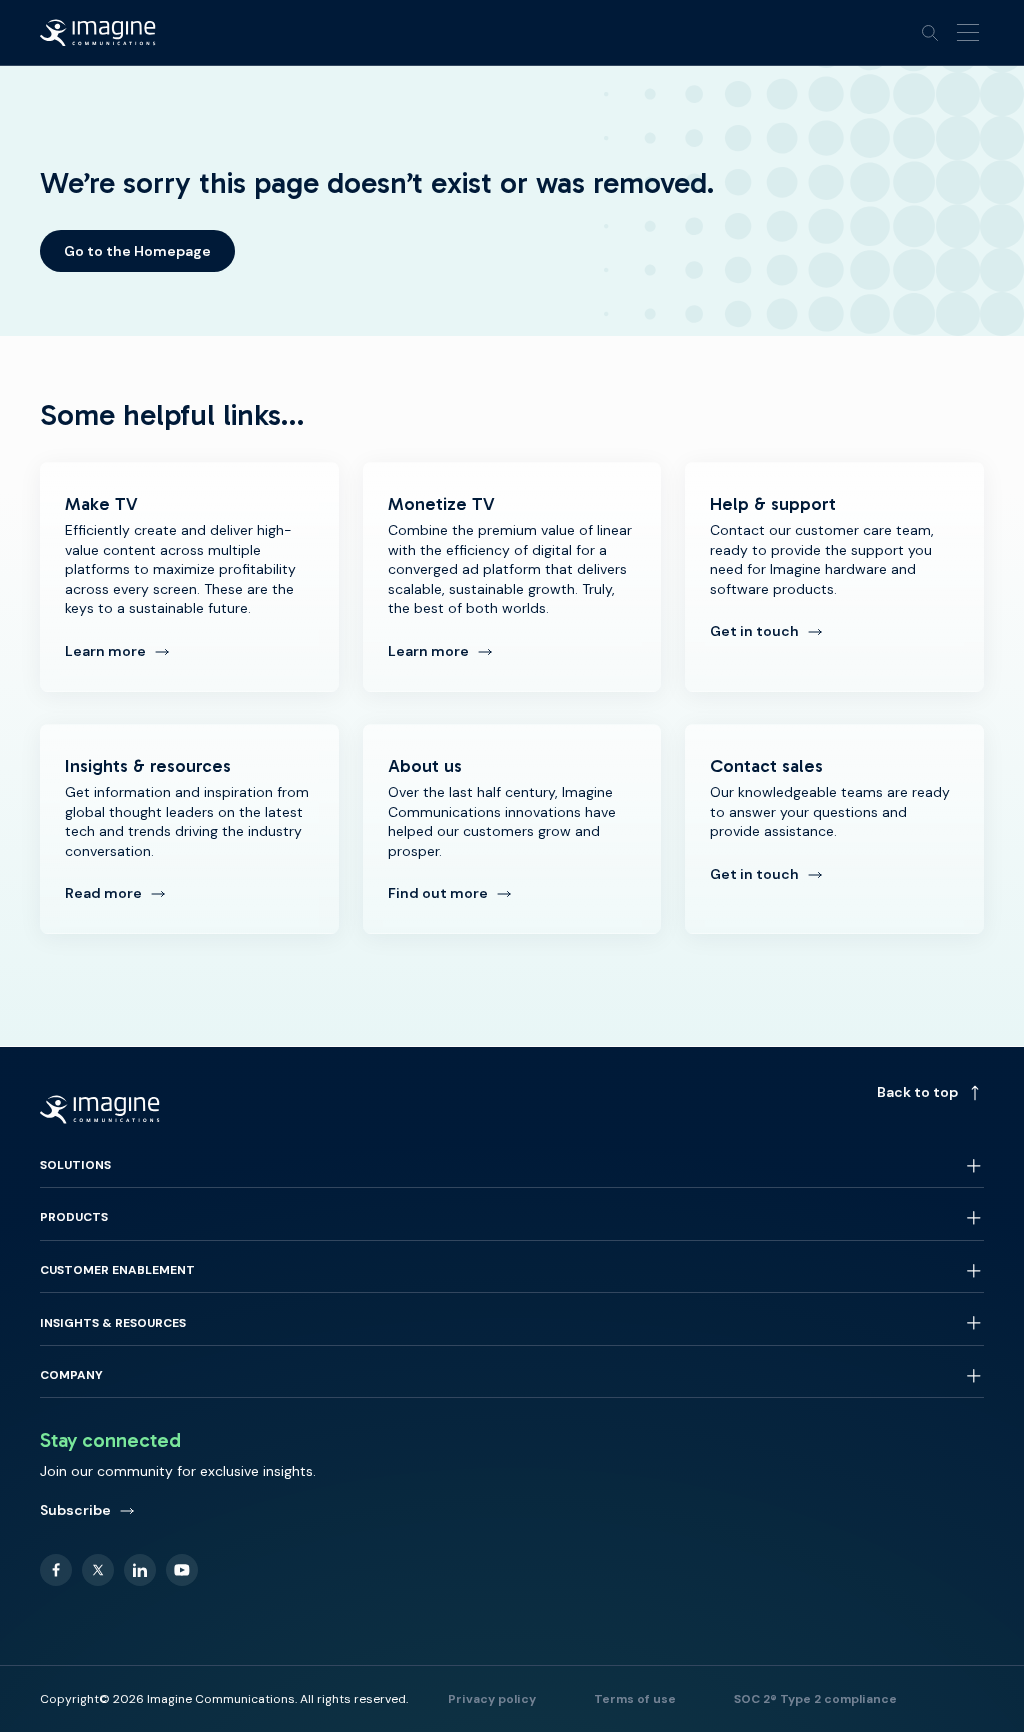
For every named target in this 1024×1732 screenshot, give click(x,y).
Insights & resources (189, 829)
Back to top (917, 1092)
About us (512, 829)
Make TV (189, 577)
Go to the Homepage (137, 251)
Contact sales (834, 829)
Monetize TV (512, 577)
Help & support (834, 577)
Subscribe (75, 1510)
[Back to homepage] (98, 33)
